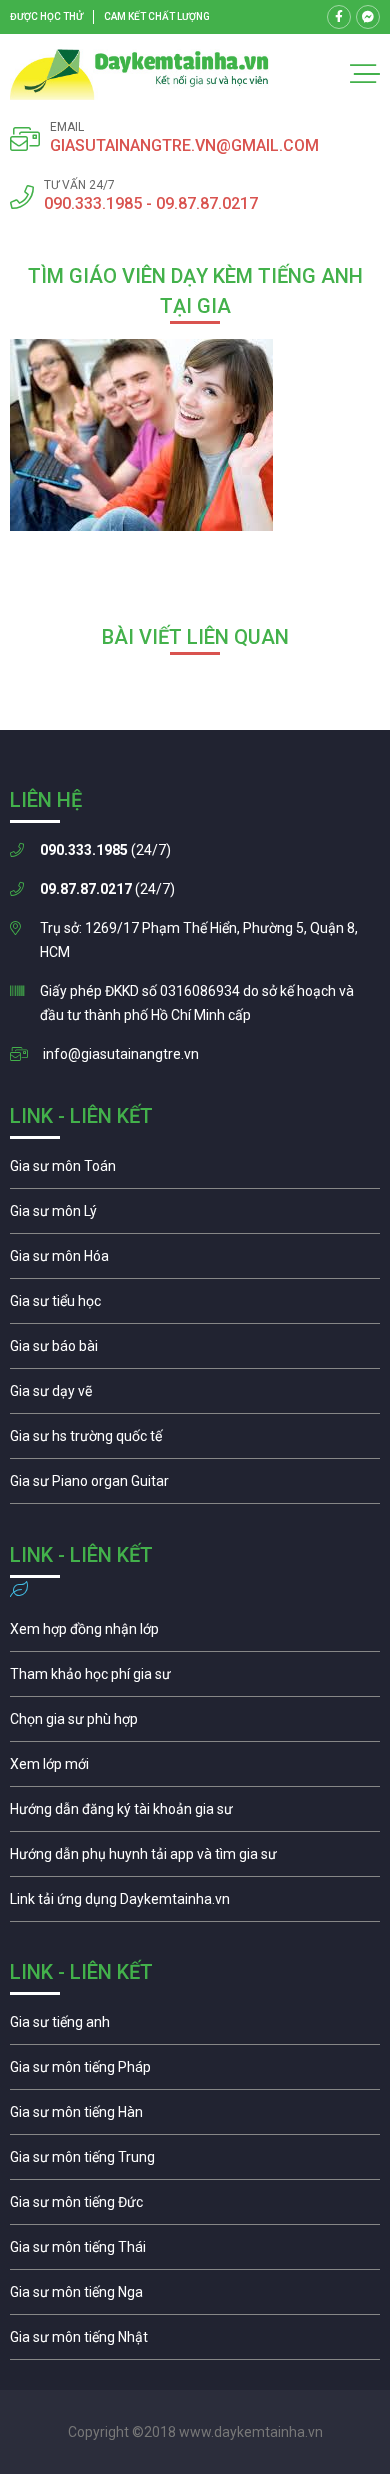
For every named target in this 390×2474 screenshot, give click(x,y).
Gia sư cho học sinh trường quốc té (195, 1441)
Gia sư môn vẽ (195, 1396)
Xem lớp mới (195, 1769)
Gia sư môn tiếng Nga (195, 1904)
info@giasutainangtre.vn (121, 1054)
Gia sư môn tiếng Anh (195, 2027)
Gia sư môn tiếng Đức (195, 2207)
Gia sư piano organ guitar (195, 1486)
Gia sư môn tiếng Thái (195, 2252)
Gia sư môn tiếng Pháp (195, 2072)
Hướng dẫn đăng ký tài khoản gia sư (195, 1814)
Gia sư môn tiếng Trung (195, 2162)
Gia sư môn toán (195, 1171)
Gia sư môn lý (195, 1216)
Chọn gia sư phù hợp (195, 1724)
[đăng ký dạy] (139, 74)
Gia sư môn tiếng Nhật (195, 2342)
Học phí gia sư (195, 1679)
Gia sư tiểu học (195, 1306)
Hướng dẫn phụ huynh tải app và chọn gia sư (195, 1859)
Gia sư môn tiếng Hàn (195, 2117)
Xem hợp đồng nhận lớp (195, 1634)
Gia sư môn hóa (195, 1261)
